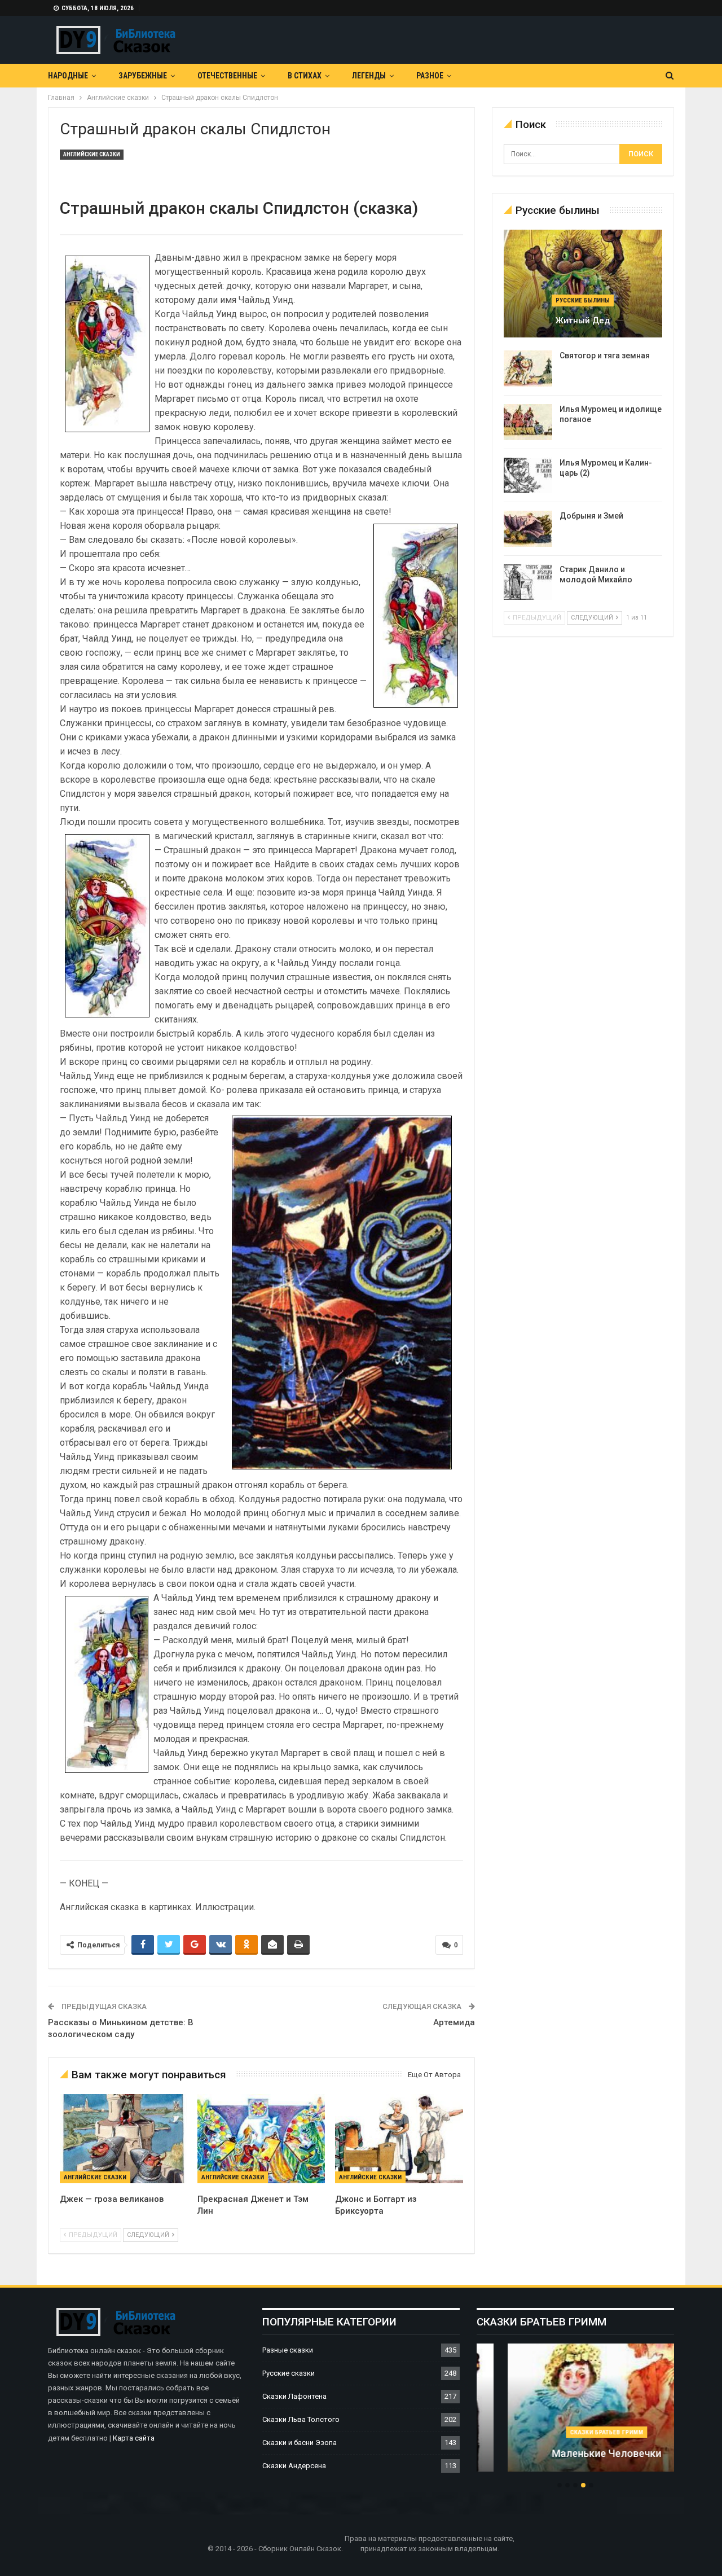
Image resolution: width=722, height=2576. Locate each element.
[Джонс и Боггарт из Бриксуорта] (399, 2139)
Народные (68, 76)
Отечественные (227, 76)
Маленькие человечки (575, 2453)
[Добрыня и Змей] (528, 529)
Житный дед (583, 321)
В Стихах (305, 76)
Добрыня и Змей (591, 516)
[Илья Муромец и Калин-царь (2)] (528, 476)
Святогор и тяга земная (605, 356)
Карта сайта (134, 2438)
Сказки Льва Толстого (301, 2419)
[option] (575, 2413)
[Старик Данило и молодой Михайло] (528, 582)
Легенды (369, 76)
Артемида (454, 2022)
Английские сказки (92, 154)
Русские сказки (289, 2373)
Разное (430, 76)
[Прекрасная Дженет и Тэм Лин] (261, 2139)
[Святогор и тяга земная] (528, 368)
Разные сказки (288, 2350)
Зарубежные (143, 76)
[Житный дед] (583, 284)
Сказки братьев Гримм (575, 2432)
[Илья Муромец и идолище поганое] (528, 422)
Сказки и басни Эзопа (300, 2443)
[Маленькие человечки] (575, 2408)
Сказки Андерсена (294, 2466)
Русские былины (583, 300)
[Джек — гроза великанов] (124, 2139)
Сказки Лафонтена (294, 2396)
